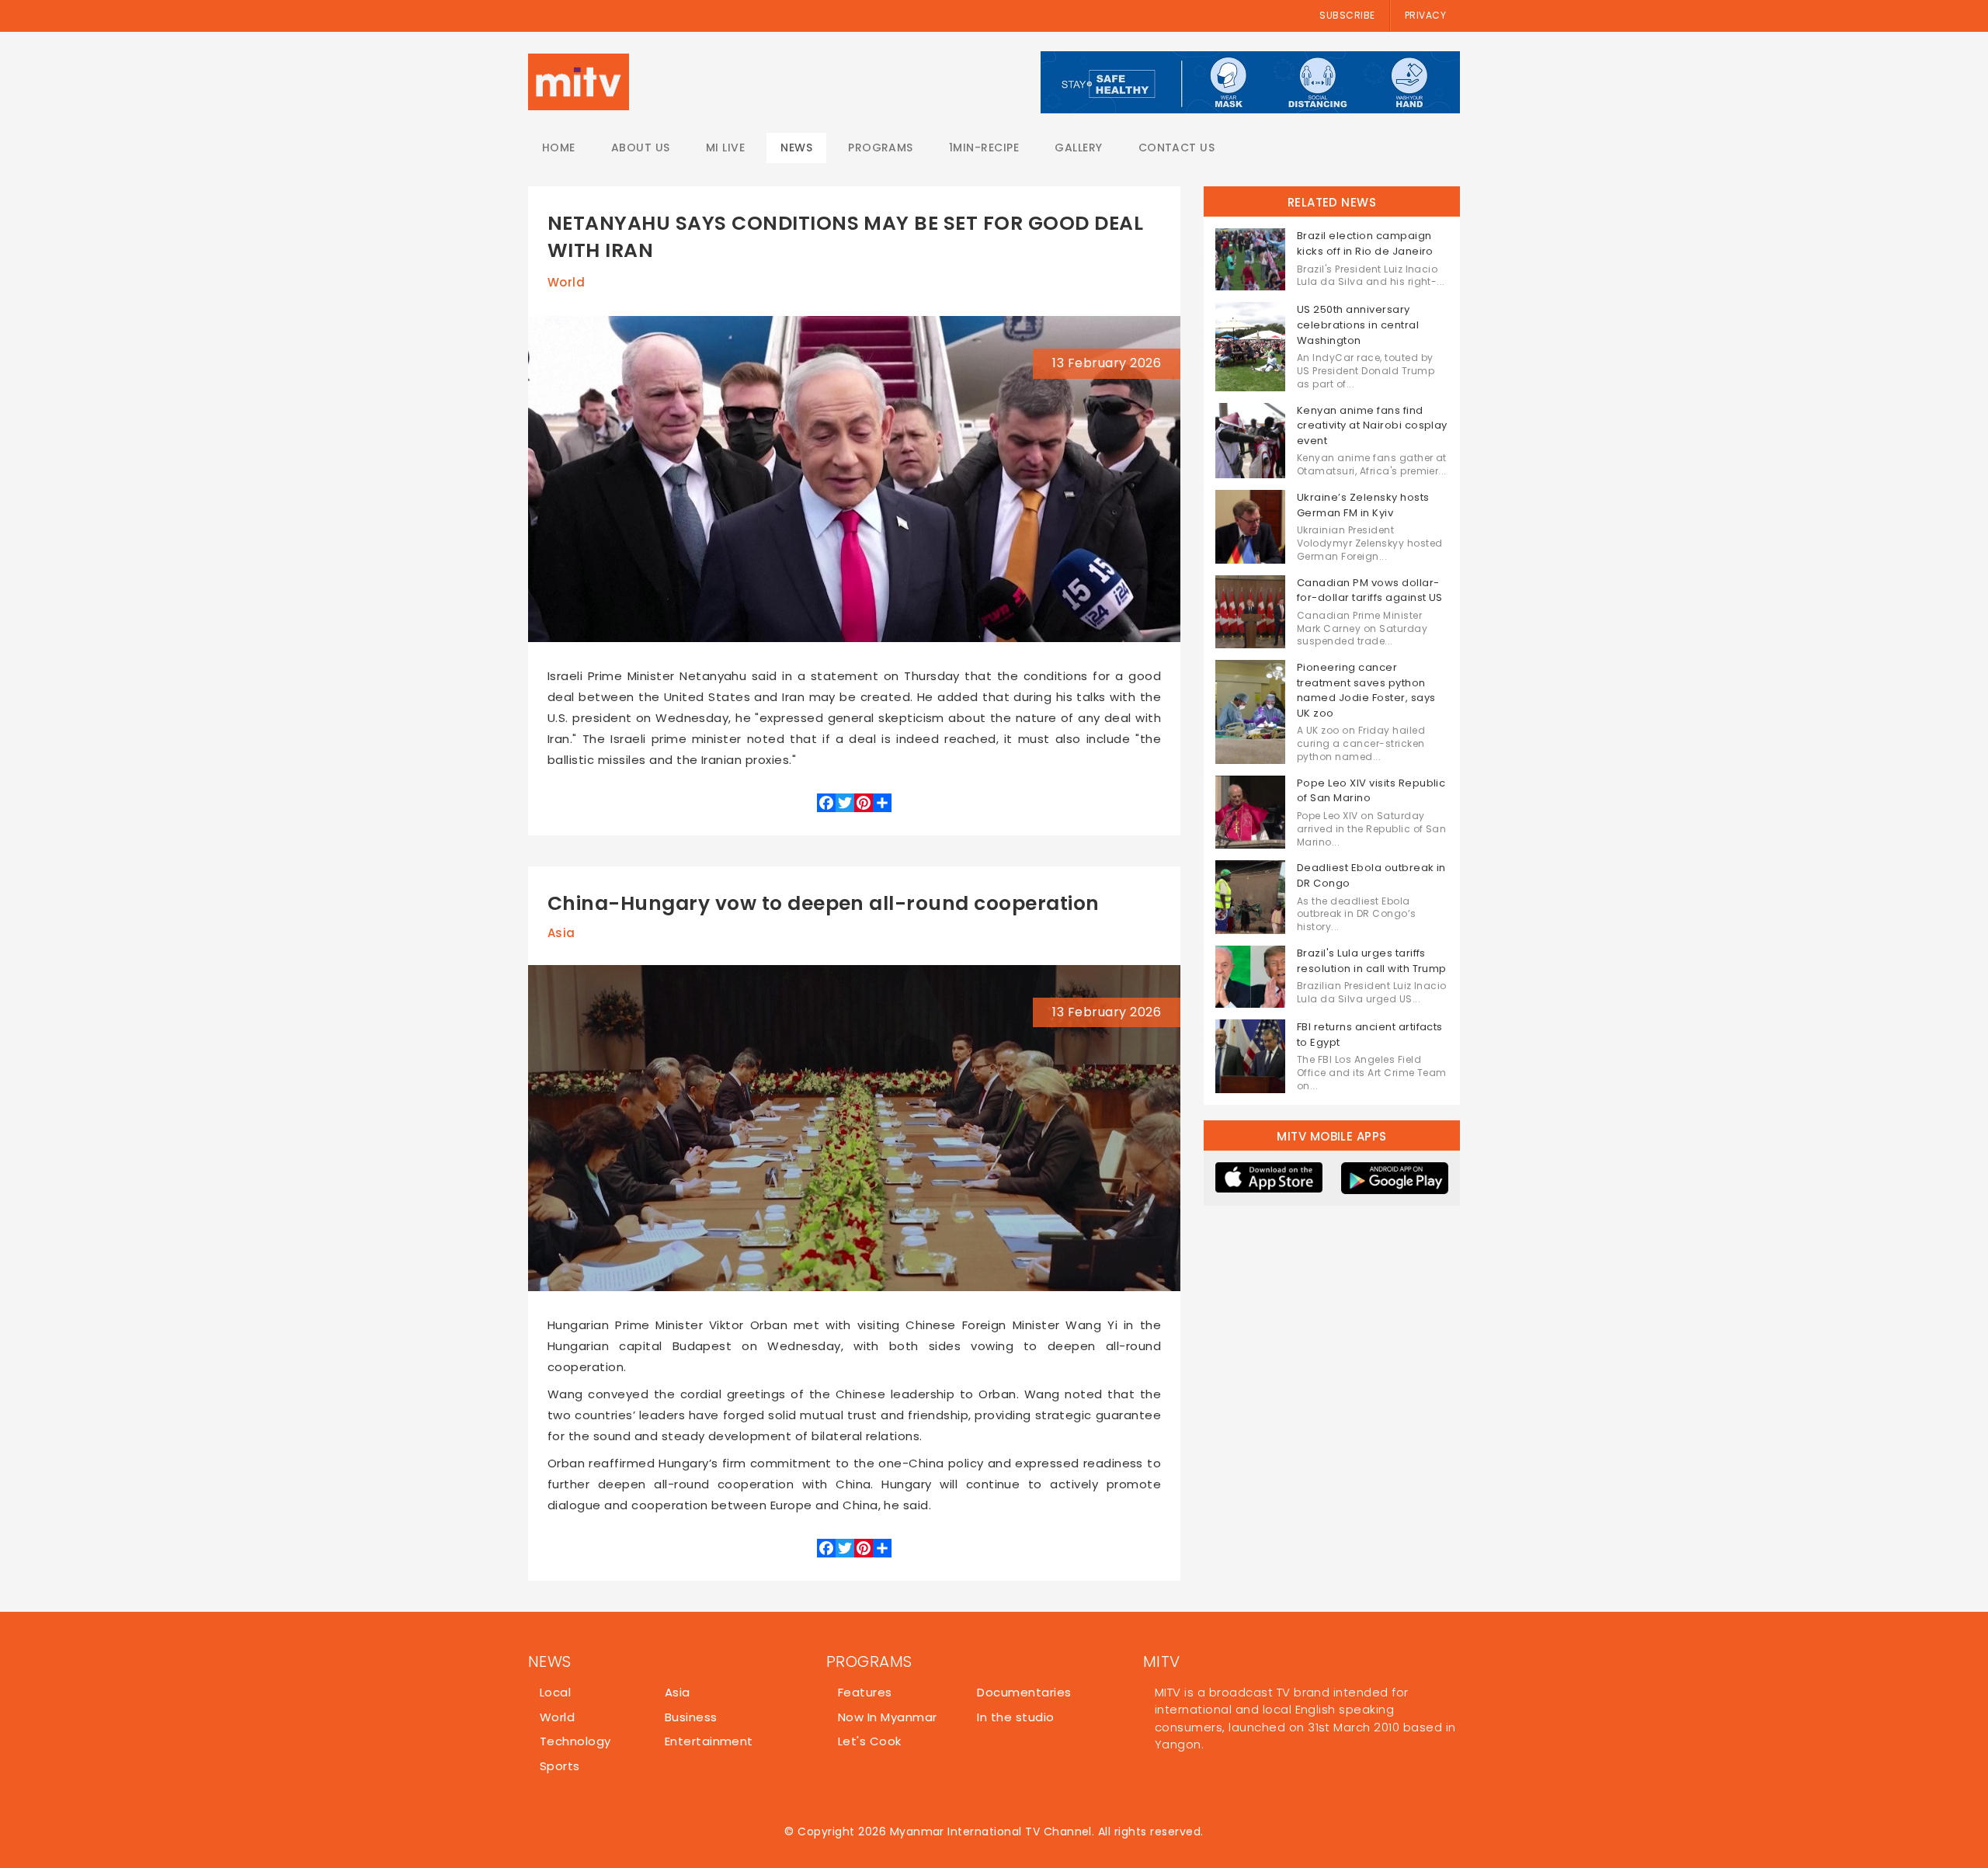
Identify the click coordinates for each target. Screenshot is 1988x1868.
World (566, 282)
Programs (881, 148)
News (796, 148)
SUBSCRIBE (1347, 15)
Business (691, 1717)
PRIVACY (1425, 15)
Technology (575, 1741)
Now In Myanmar (888, 1717)
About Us (641, 148)
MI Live (725, 148)
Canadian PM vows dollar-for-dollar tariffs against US (1370, 590)
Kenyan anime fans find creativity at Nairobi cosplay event (1372, 425)
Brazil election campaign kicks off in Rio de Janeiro (1365, 243)
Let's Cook (870, 1741)
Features (865, 1692)
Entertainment (709, 1741)
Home (559, 148)
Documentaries (1024, 1692)
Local (555, 1692)
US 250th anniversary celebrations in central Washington (1358, 325)
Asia (561, 933)
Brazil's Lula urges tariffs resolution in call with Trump (1372, 961)
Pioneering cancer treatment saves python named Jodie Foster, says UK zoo (1366, 690)
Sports (560, 1766)
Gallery (1078, 148)
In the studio (1015, 1717)
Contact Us (1177, 148)
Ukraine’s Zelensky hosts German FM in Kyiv (1363, 505)
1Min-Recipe (984, 148)
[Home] (579, 82)
